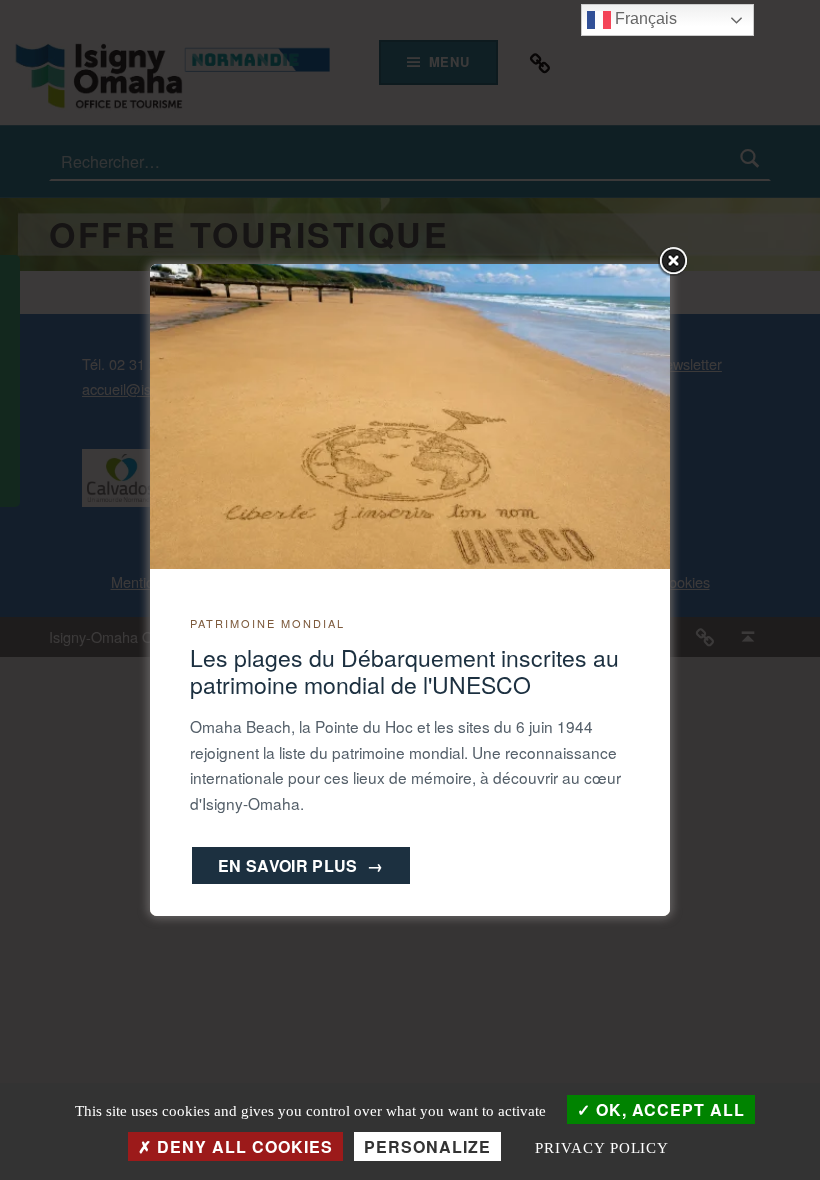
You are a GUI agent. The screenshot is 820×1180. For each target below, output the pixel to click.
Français (644, 18)
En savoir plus (301, 865)
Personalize (427, 1146)
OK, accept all (668, 1109)
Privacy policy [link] (602, 1148)
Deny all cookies (242, 1146)
